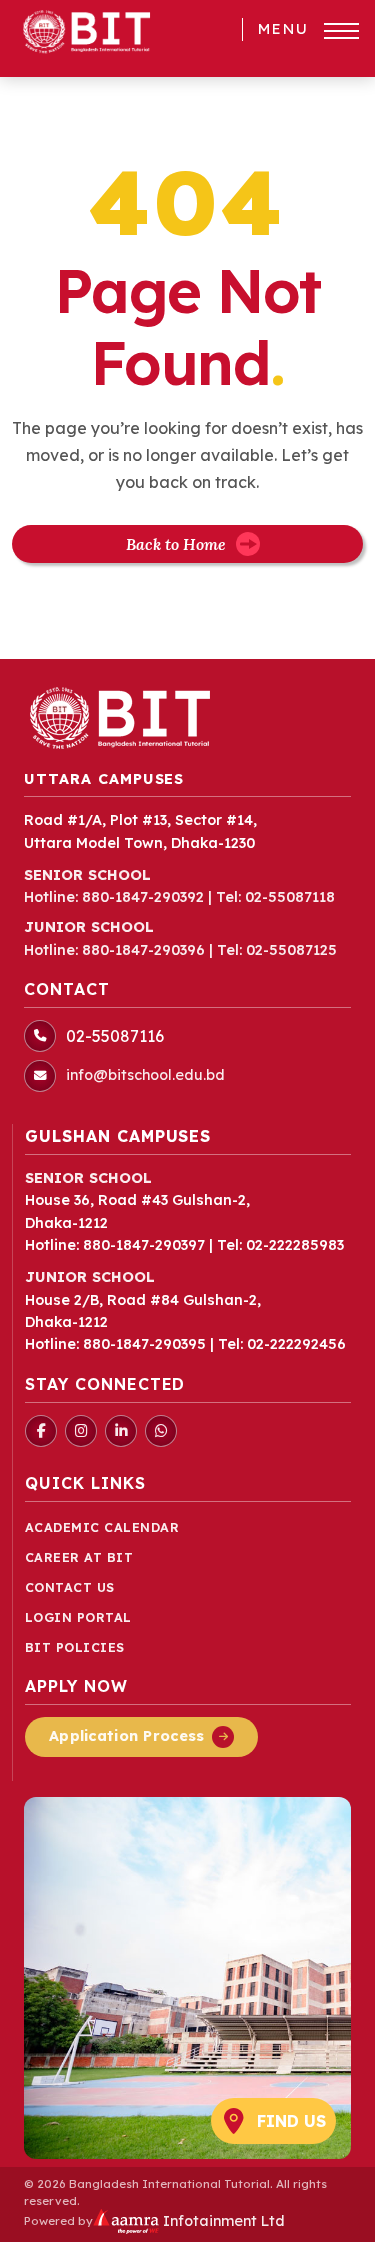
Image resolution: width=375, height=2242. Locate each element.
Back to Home (176, 544)
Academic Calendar (102, 1527)
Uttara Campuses (104, 779)
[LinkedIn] (121, 1431)
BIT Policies (75, 1647)
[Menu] (341, 31)
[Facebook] (41, 1431)
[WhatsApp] (161, 1431)
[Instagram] (81, 1431)
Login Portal (78, 1617)
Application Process (126, 1736)
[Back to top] (329, 2216)
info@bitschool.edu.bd (145, 1075)
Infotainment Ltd (222, 2221)
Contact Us (70, 1587)
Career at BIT (79, 1557)
